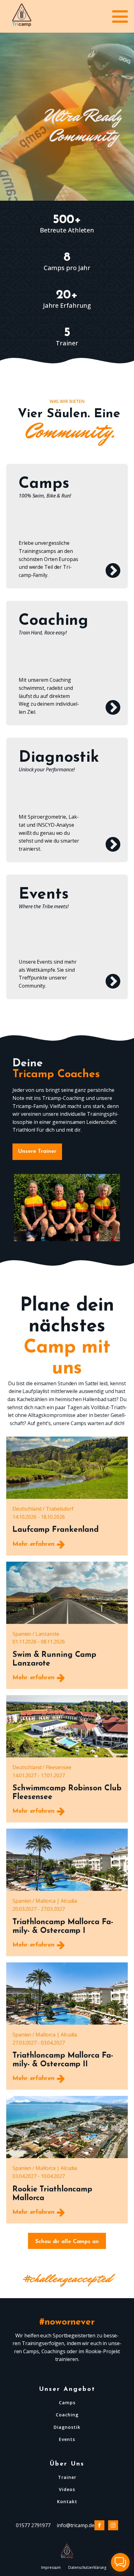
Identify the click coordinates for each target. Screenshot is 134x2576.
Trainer (67, 2477)
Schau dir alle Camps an (67, 2242)
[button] (120, 2562)
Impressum (51, 2567)
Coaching (67, 2415)
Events (67, 2439)
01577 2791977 (33, 2525)
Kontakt (67, 2501)
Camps (67, 2403)
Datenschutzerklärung (87, 2567)
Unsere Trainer (37, 1152)
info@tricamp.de (76, 2525)
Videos (67, 2489)
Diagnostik (67, 2427)
